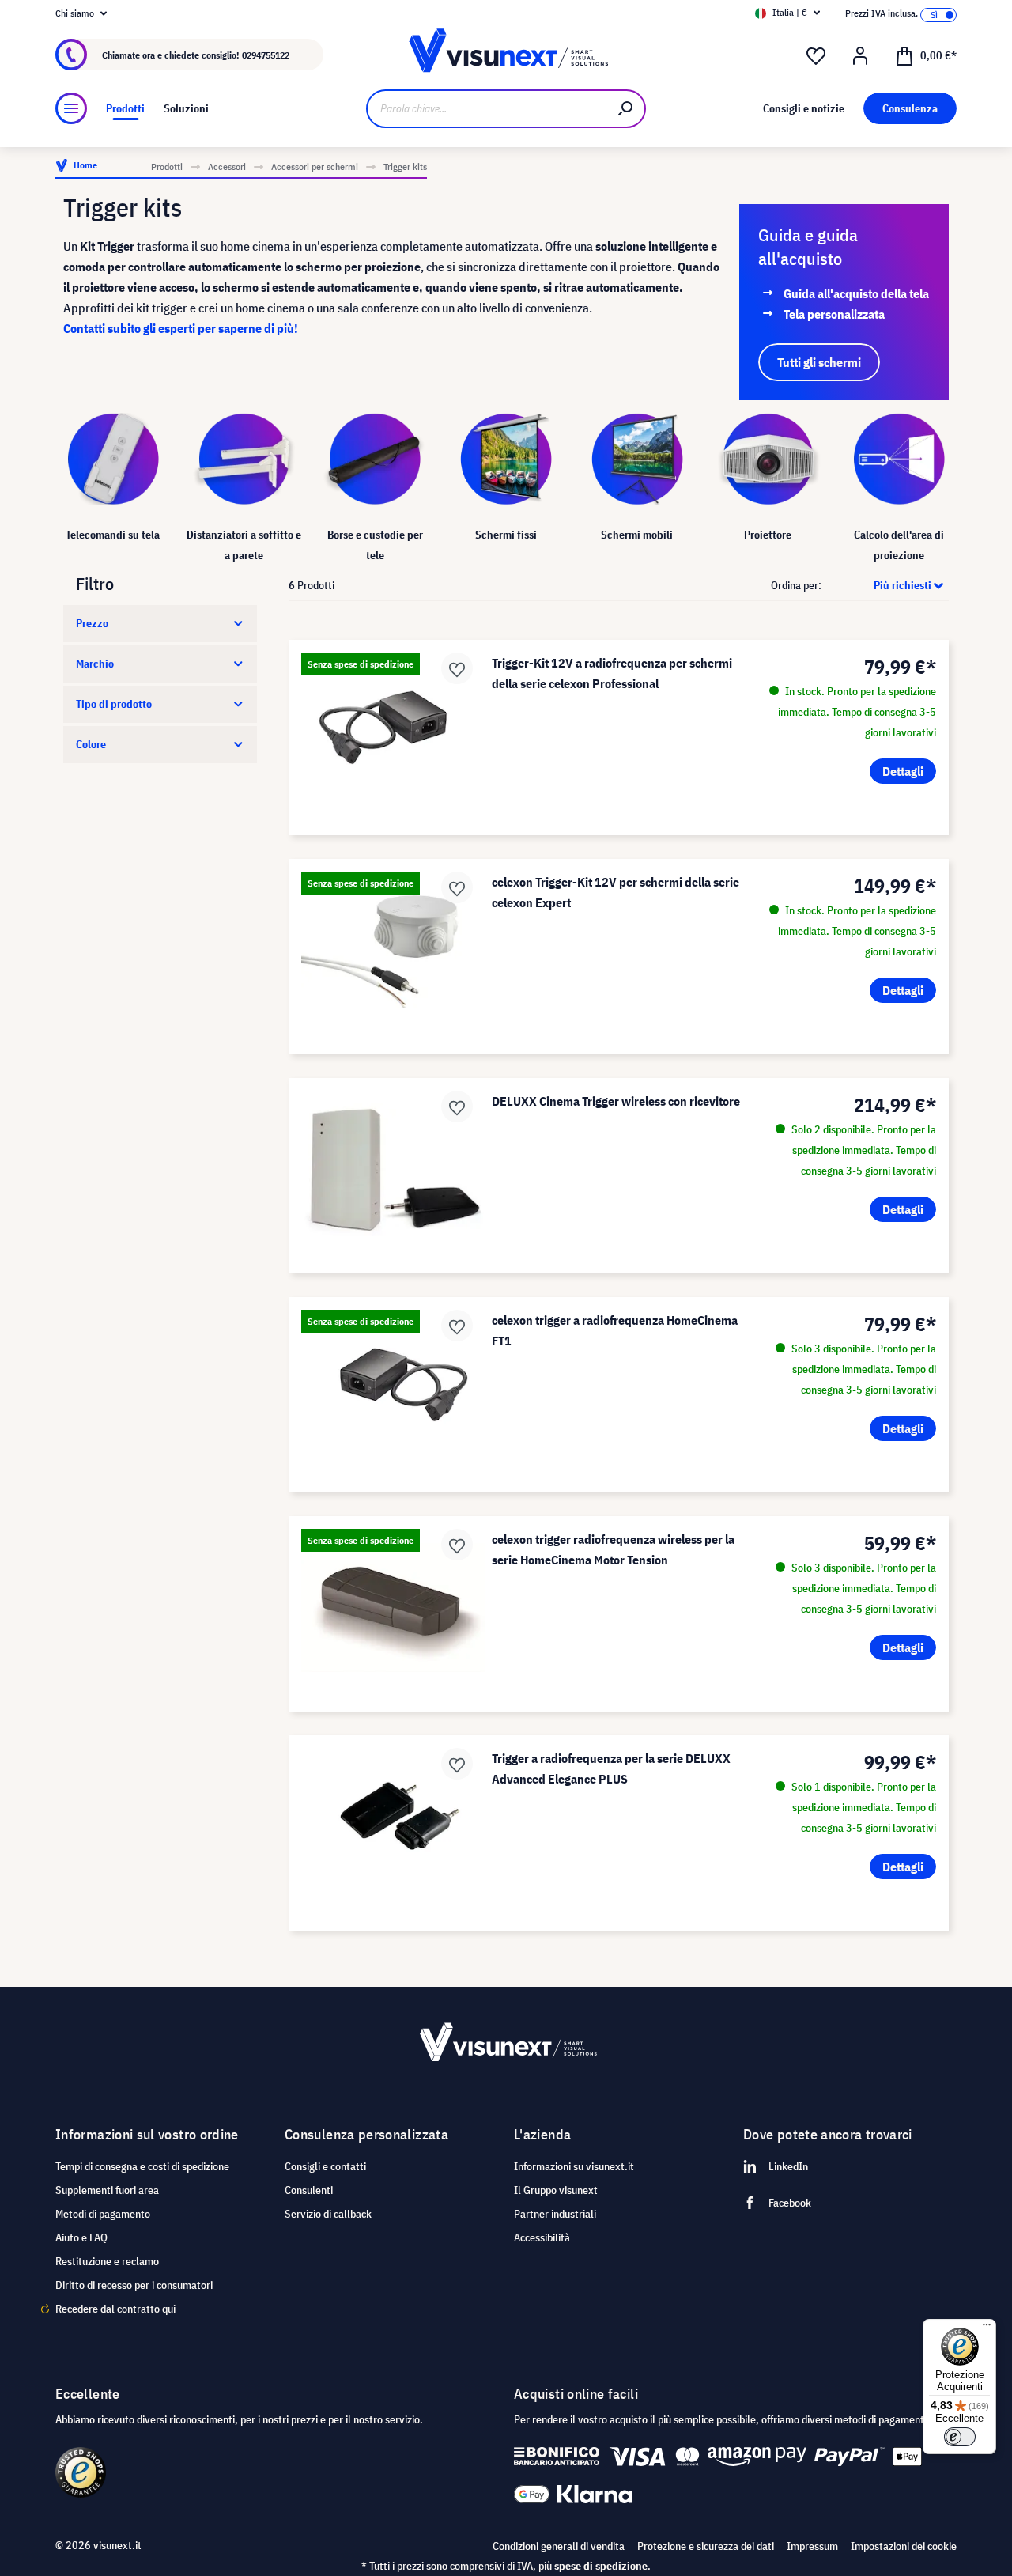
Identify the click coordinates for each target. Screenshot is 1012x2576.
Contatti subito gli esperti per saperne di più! (181, 328)
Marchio (95, 664)
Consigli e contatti (325, 2166)
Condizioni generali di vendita (559, 2546)
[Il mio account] (860, 56)
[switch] (960, 2437)
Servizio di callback (328, 2214)
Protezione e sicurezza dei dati (706, 2546)
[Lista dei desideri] (816, 56)
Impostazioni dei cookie (904, 2546)
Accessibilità (542, 2237)
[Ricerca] (626, 109)
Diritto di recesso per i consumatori (134, 2285)
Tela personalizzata (834, 314)
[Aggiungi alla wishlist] (457, 668)
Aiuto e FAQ (81, 2237)
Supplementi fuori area (107, 2190)
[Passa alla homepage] (506, 55)
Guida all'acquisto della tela (856, 293)
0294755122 (266, 55)
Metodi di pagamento (103, 2214)
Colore (91, 744)
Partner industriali (555, 2214)
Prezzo (92, 623)
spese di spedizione (601, 2566)
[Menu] (71, 108)
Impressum (812, 2546)
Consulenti (309, 2190)
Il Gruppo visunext (556, 2190)
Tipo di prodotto (114, 704)
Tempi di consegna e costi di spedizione (142, 2166)
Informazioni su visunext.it (574, 2166)
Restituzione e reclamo (107, 2261)
